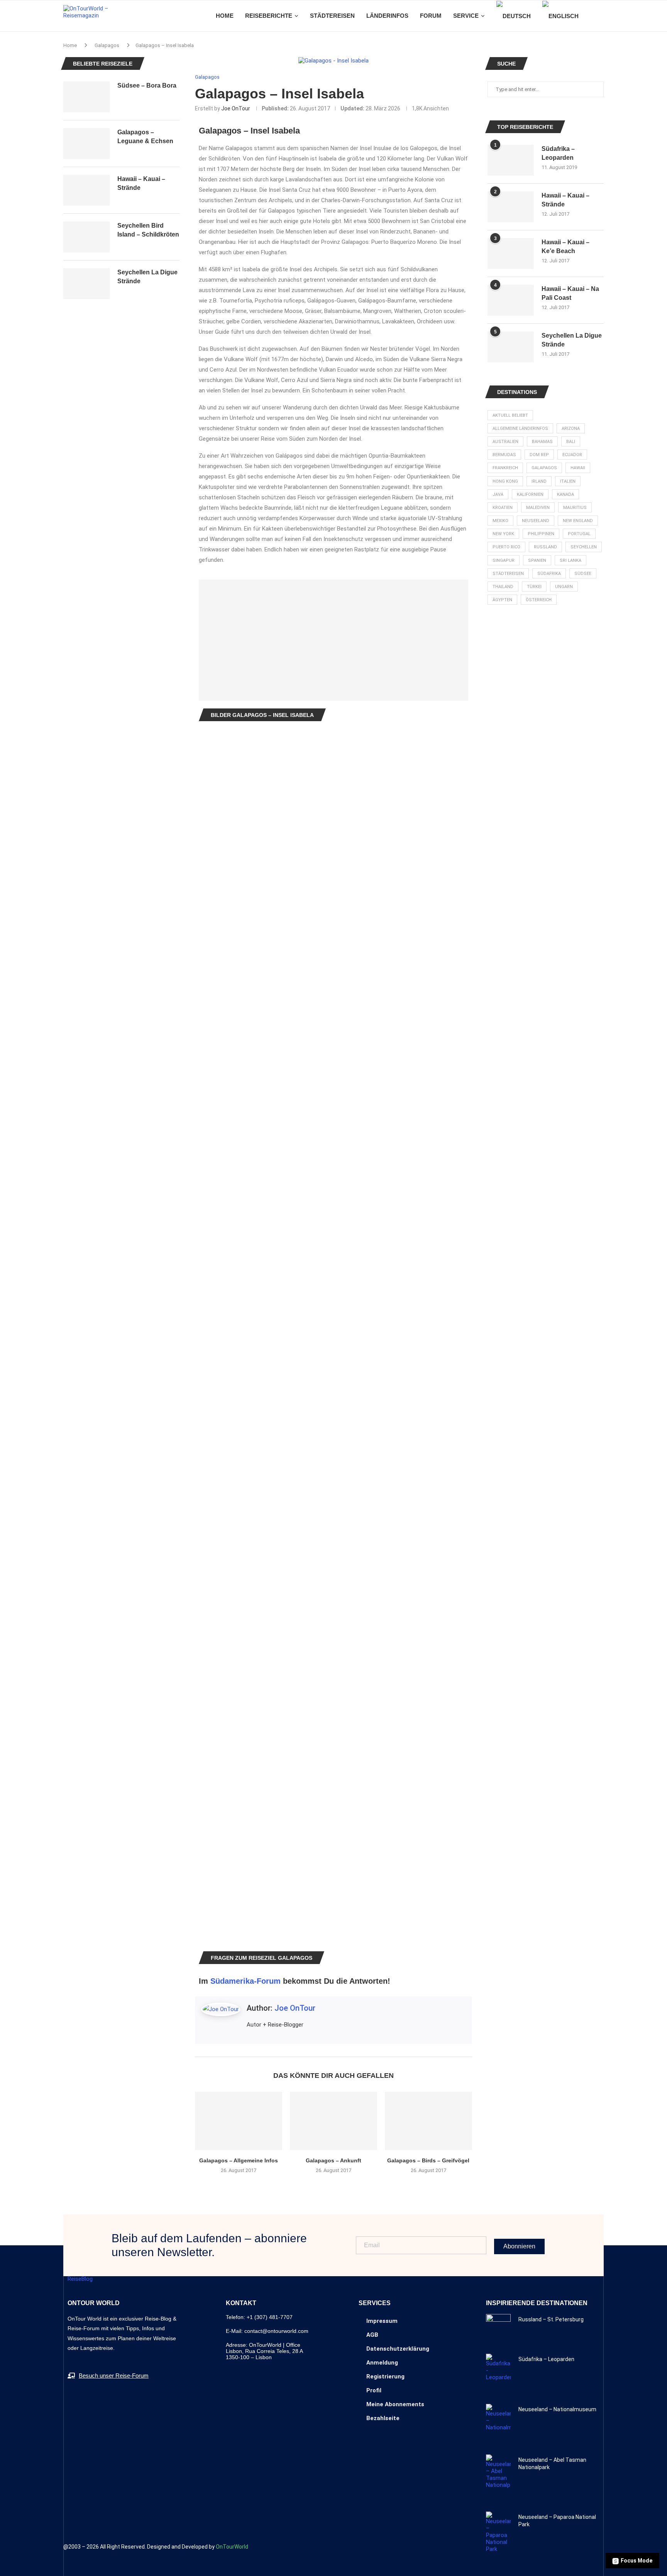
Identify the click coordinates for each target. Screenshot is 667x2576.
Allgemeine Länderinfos (520, 428)
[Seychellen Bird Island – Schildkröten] (86, 237)
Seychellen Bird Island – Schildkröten (148, 230)
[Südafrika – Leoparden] (511, 160)
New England (578, 521)
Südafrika (549, 574)
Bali (571, 442)
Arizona (571, 428)
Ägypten (502, 600)
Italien (568, 481)
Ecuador (572, 455)
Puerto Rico (506, 547)
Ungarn (564, 587)
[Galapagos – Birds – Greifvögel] (428, 2121)
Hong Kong (505, 481)
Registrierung (385, 2377)
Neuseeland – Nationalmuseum (557, 2409)
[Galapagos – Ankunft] (333, 2121)
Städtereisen (508, 574)
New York (503, 534)
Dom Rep (539, 455)
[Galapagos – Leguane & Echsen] (86, 144)
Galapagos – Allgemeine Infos (239, 2160)
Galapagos (107, 45)
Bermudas (504, 455)
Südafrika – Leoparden (558, 153)
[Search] (600, 16)
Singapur (504, 560)
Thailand (503, 587)
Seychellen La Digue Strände (572, 340)
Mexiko (500, 521)
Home (70, 45)
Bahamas (542, 442)
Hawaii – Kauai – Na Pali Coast (570, 293)
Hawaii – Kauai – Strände (565, 200)
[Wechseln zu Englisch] (560, 16)
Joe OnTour (236, 108)
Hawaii (578, 468)
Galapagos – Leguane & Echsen (145, 136)
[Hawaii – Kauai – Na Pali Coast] (511, 300)
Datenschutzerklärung (398, 2349)
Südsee (583, 574)
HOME (225, 16)
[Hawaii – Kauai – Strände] (511, 207)
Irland (539, 481)
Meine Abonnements (395, 2404)
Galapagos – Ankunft (333, 2160)
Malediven (538, 508)
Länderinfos (387, 16)
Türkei (534, 587)
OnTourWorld (232, 2547)
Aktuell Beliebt (510, 415)
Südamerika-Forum (245, 1981)
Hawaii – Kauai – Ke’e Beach (565, 246)
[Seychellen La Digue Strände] (511, 347)
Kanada (565, 494)
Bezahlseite (383, 2418)
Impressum (382, 2321)
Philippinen (541, 534)
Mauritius (575, 508)
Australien (505, 442)
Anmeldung (382, 2363)
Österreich (539, 600)
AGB (372, 2335)
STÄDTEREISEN (332, 16)
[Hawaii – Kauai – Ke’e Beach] (511, 254)
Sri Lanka (571, 560)
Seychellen (584, 547)
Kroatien (503, 508)
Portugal (579, 534)
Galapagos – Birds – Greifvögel (428, 2160)
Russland (545, 547)
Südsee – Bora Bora (147, 85)
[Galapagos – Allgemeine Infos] (239, 2121)
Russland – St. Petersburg (551, 2319)
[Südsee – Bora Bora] (86, 97)
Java (498, 494)
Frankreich (505, 468)
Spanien (537, 560)
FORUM (431, 16)
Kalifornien (530, 494)
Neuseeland (536, 521)
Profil (374, 2390)
